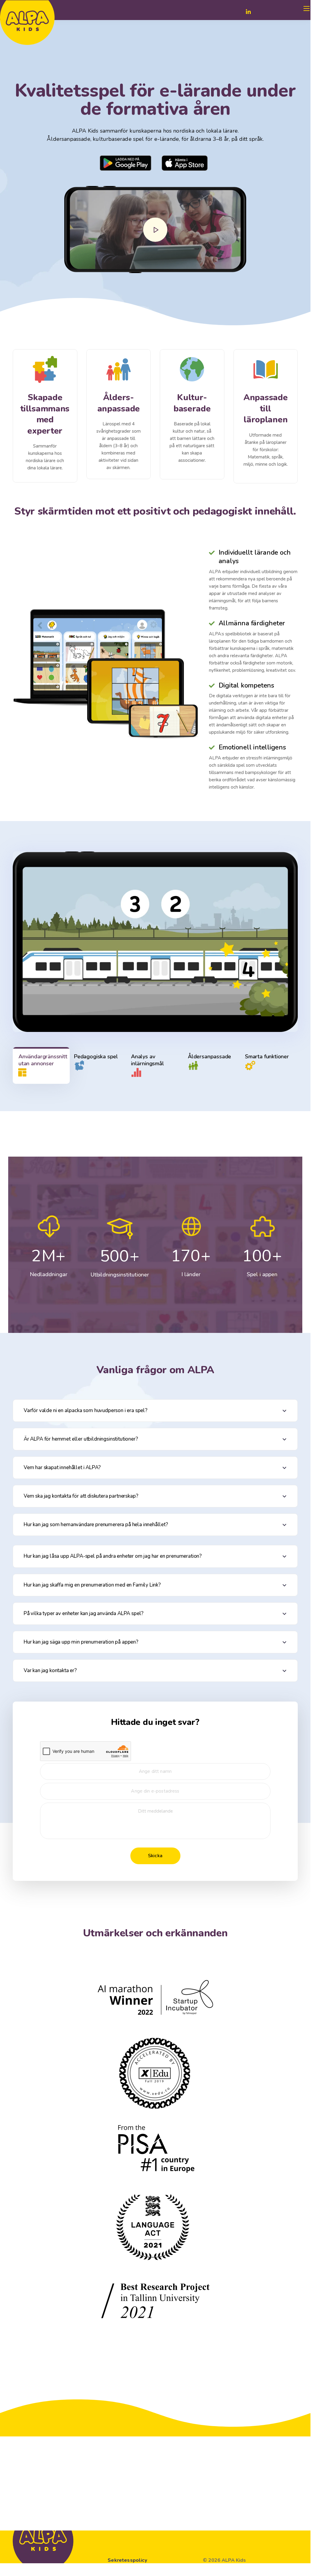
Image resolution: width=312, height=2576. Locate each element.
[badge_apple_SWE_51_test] (185, 163)
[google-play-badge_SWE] (126, 163)
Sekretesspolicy (127, 2560)
